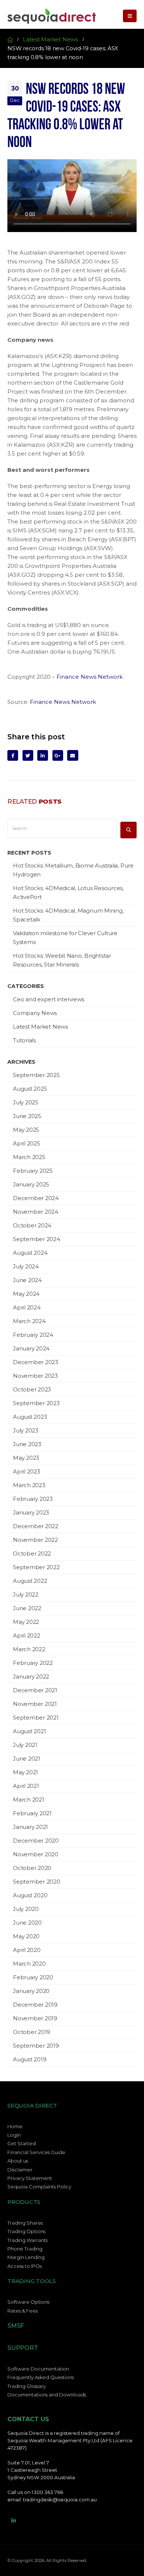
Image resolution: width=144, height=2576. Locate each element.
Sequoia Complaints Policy (39, 2187)
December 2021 (35, 1690)
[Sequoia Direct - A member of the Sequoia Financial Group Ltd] (52, 16)
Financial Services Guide (36, 2152)
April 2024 (27, 1307)
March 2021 (29, 1800)
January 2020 (31, 1991)
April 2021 (26, 1786)
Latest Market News (40, 1027)
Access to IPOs (25, 2266)
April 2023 (27, 1471)
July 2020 (26, 1909)
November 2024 (36, 1212)
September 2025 (36, 1075)
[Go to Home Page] (10, 40)
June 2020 (27, 1923)
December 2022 (36, 1526)
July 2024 (26, 1266)
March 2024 (29, 1321)
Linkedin (14, 2521)
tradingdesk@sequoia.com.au (60, 2500)
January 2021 (30, 1827)
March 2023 (29, 1485)
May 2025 (26, 1130)
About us (18, 2161)
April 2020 (27, 1950)
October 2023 (32, 1389)
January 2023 (31, 1512)
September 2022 (36, 1567)
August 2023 (30, 1417)
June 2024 (27, 1280)
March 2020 (29, 1964)
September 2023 (36, 1403)
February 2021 (32, 1813)
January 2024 (31, 1348)
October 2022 (32, 1553)
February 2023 (33, 1499)
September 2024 (37, 1239)
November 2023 (35, 1376)
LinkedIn (43, 755)
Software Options (28, 2302)
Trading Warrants (28, 2240)
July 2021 (25, 1745)
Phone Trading (25, 2249)
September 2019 (36, 2046)
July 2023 (26, 1430)
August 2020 (30, 1895)
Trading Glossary (27, 2386)
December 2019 (35, 2005)
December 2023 (36, 1362)
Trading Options (26, 2231)
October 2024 (32, 1225)
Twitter (28, 755)
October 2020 (32, 1868)
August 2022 (30, 1581)
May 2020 (26, 1936)
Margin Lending (26, 2257)
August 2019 (30, 2059)
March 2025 (29, 1157)
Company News (35, 1013)
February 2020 (33, 1977)
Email (73, 755)
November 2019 (35, 2018)
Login (14, 2135)
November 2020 (36, 1854)
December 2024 (36, 1198)
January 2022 (31, 1677)
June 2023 (27, 1444)
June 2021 (27, 1759)
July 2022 (26, 1594)
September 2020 (37, 1882)
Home (15, 2126)
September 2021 (36, 1718)
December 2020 (36, 1841)
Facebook (13, 755)
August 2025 (30, 1089)
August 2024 (30, 1253)
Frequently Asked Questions (41, 2377)
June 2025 (27, 1116)
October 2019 (32, 2032)
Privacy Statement (30, 2178)
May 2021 (25, 1772)
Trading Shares (25, 2223)
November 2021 (35, 1704)
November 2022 (35, 1540)
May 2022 (26, 1622)
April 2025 (27, 1143)
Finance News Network (90, 677)
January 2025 (31, 1184)
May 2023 (26, 1458)
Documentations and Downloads (47, 2395)
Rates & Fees (23, 2311)
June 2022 (27, 1608)
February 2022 (33, 1663)
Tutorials (24, 1040)
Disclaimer (20, 2170)
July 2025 (26, 1102)
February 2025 (33, 1171)
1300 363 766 (47, 2492)
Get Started (22, 2143)
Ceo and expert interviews (49, 999)
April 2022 (27, 1635)
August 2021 (29, 1731)
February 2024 (33, 1335)
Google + (58, 755)
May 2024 (26, 1294)
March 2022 (29, 1649)
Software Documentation (38, 2369)
